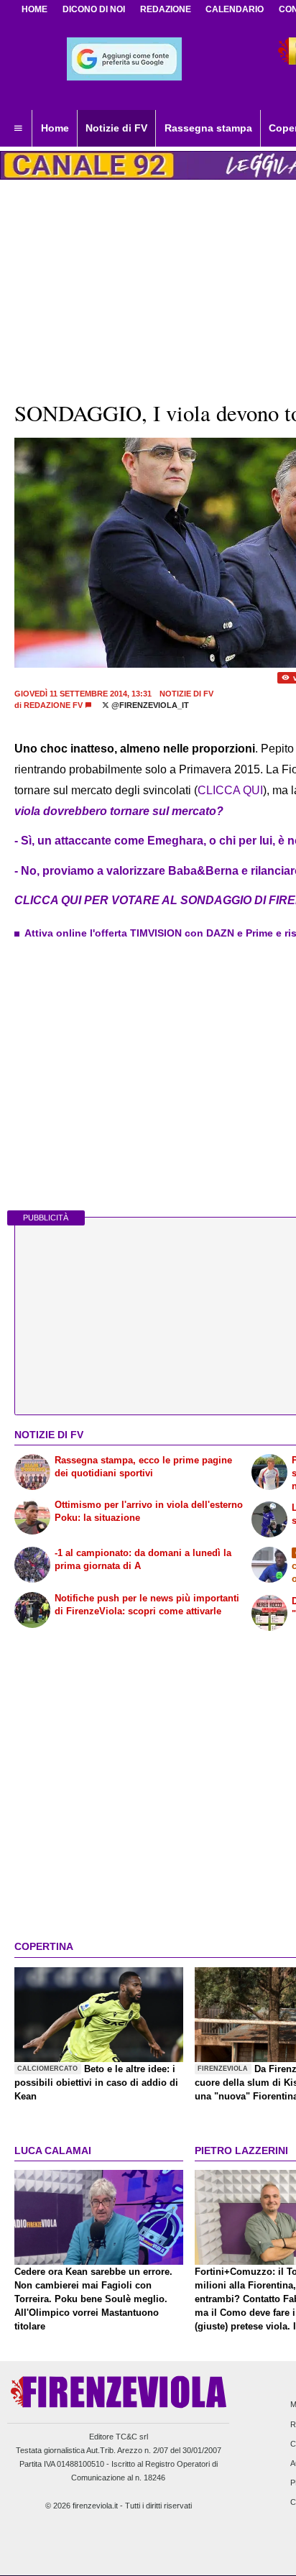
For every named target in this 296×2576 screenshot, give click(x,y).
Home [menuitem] (55, 128)
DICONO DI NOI (94, 9)
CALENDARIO (235, 9)
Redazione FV (53, 705)
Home (34, 9)
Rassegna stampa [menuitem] (208, 128)
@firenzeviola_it (149, 705)
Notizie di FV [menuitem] (116, 128)
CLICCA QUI (230, 790)
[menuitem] (18, 129)
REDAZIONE (166, 9)
